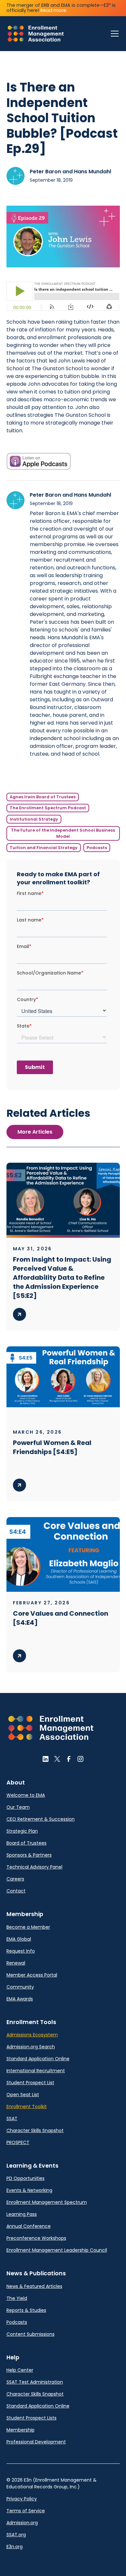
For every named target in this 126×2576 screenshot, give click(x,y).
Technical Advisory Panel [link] (34, 1867)
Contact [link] (16, 1891)
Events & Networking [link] (29, 2190)
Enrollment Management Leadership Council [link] (57, 2250)
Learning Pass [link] (22, 2214)
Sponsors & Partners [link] (29, 1855)
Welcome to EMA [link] (26, 1795)
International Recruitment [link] (36, 2071)
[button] (113, 34)
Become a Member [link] (28, 1927)
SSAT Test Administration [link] (35, 2382)
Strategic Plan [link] (22, 1831)
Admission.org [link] (22, 2523)
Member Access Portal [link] (32, 1975)
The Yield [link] (17, 2298)
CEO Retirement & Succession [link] (41, 1819)
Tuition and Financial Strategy (44, 848)
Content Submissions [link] (31, 2334)
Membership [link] (21, 2430)
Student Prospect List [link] (30, 2083)
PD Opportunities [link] (26, 2178)
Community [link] (20, 1987)
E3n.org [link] (15, 2547)
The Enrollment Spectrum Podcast (48, 808)
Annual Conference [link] (29, 2226)
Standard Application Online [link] (38, 2059)
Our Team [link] (18, 1807)
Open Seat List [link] (23, 2095)
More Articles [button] (35, 1132)
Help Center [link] (20, 2370)
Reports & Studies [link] (26, 2310)
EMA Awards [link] (20, 1999)
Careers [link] (15, 1879)
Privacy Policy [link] (22, 2499)
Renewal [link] (16, 1963)
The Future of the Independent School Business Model (63, 833)
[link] (36, 34)
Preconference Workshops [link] (36, 2238)
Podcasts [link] (17, 2322)
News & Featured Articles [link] (34, 2286)
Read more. (54, 10)
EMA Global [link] (19, 1939)
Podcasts (97, 848)
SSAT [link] (12, 2118)
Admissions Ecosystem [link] (32, 2035)
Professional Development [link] (36, 2442)
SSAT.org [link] (16, 2535)
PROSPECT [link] (18, 2142)
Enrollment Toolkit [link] (27, 2107)
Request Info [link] (21, 1951)
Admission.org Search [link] (31, 2047)
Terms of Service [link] (26, 2511)
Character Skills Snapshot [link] (35, 2130)
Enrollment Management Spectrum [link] (47, 2202)
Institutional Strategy (34, 819)
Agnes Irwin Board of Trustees (43, 797)
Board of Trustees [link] (26, 1843)
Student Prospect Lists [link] (31, 2418)
